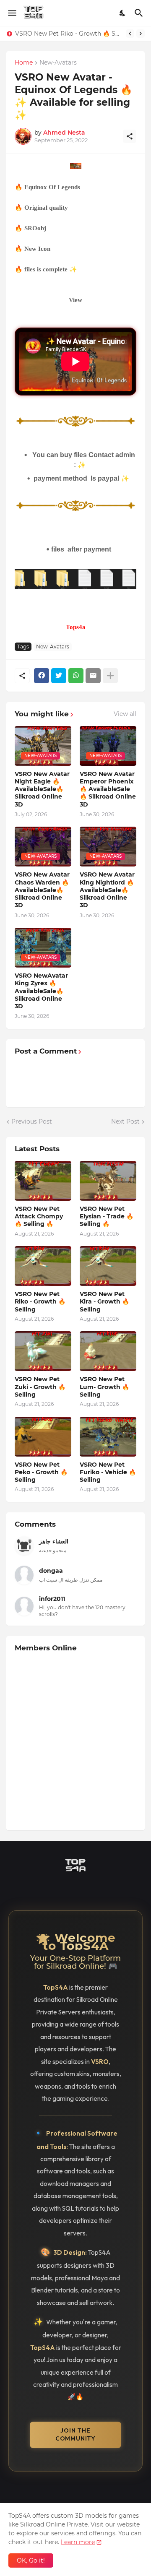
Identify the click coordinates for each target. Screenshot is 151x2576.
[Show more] (110, 676)
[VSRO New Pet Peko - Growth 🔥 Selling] (43, 1437)
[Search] (140, 13)
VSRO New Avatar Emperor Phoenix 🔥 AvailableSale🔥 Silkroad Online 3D (108, 789)
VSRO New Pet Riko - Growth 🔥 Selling (68, 34)
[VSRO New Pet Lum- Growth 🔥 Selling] (108, 1351)
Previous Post (32, 1121)
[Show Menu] (12, 13)
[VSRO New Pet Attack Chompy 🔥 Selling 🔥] (43, 1181)
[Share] (130, 136)
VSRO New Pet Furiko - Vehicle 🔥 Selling (108, 1472)
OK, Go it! (31, 2560)
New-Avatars (58, 63)
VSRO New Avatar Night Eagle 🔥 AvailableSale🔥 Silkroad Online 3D (42, 789)
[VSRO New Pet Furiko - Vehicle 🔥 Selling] (108, 1437)
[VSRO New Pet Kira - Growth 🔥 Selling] (108, 1266)
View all (125, 714)
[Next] (141, 34)
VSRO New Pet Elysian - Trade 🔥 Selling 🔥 (107, 1216)
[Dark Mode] (123, 13)
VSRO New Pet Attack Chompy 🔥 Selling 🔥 (39, 1216)
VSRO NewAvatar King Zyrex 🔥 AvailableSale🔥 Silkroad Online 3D (41, 991)
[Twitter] (59, 676)
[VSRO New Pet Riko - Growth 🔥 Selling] (43, 1266)
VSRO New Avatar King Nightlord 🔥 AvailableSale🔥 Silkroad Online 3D (107, 890)
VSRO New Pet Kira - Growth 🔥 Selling (104, 1301)
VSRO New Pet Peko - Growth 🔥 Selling (41, 1472)
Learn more (78, 2542)
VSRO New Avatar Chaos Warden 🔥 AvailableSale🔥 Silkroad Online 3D (42, 890)
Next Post (125, 1121)
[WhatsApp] (76, 676)
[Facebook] (42, 676)
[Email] (93, 676)
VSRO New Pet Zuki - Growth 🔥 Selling (40, 1387)
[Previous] (130, 34)
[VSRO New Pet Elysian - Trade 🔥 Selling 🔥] (108, 1181)
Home (24, 63)
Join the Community (75, 2435)
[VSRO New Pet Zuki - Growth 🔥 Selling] (43, 1351)
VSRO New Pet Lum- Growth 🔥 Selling (104, 1387)
